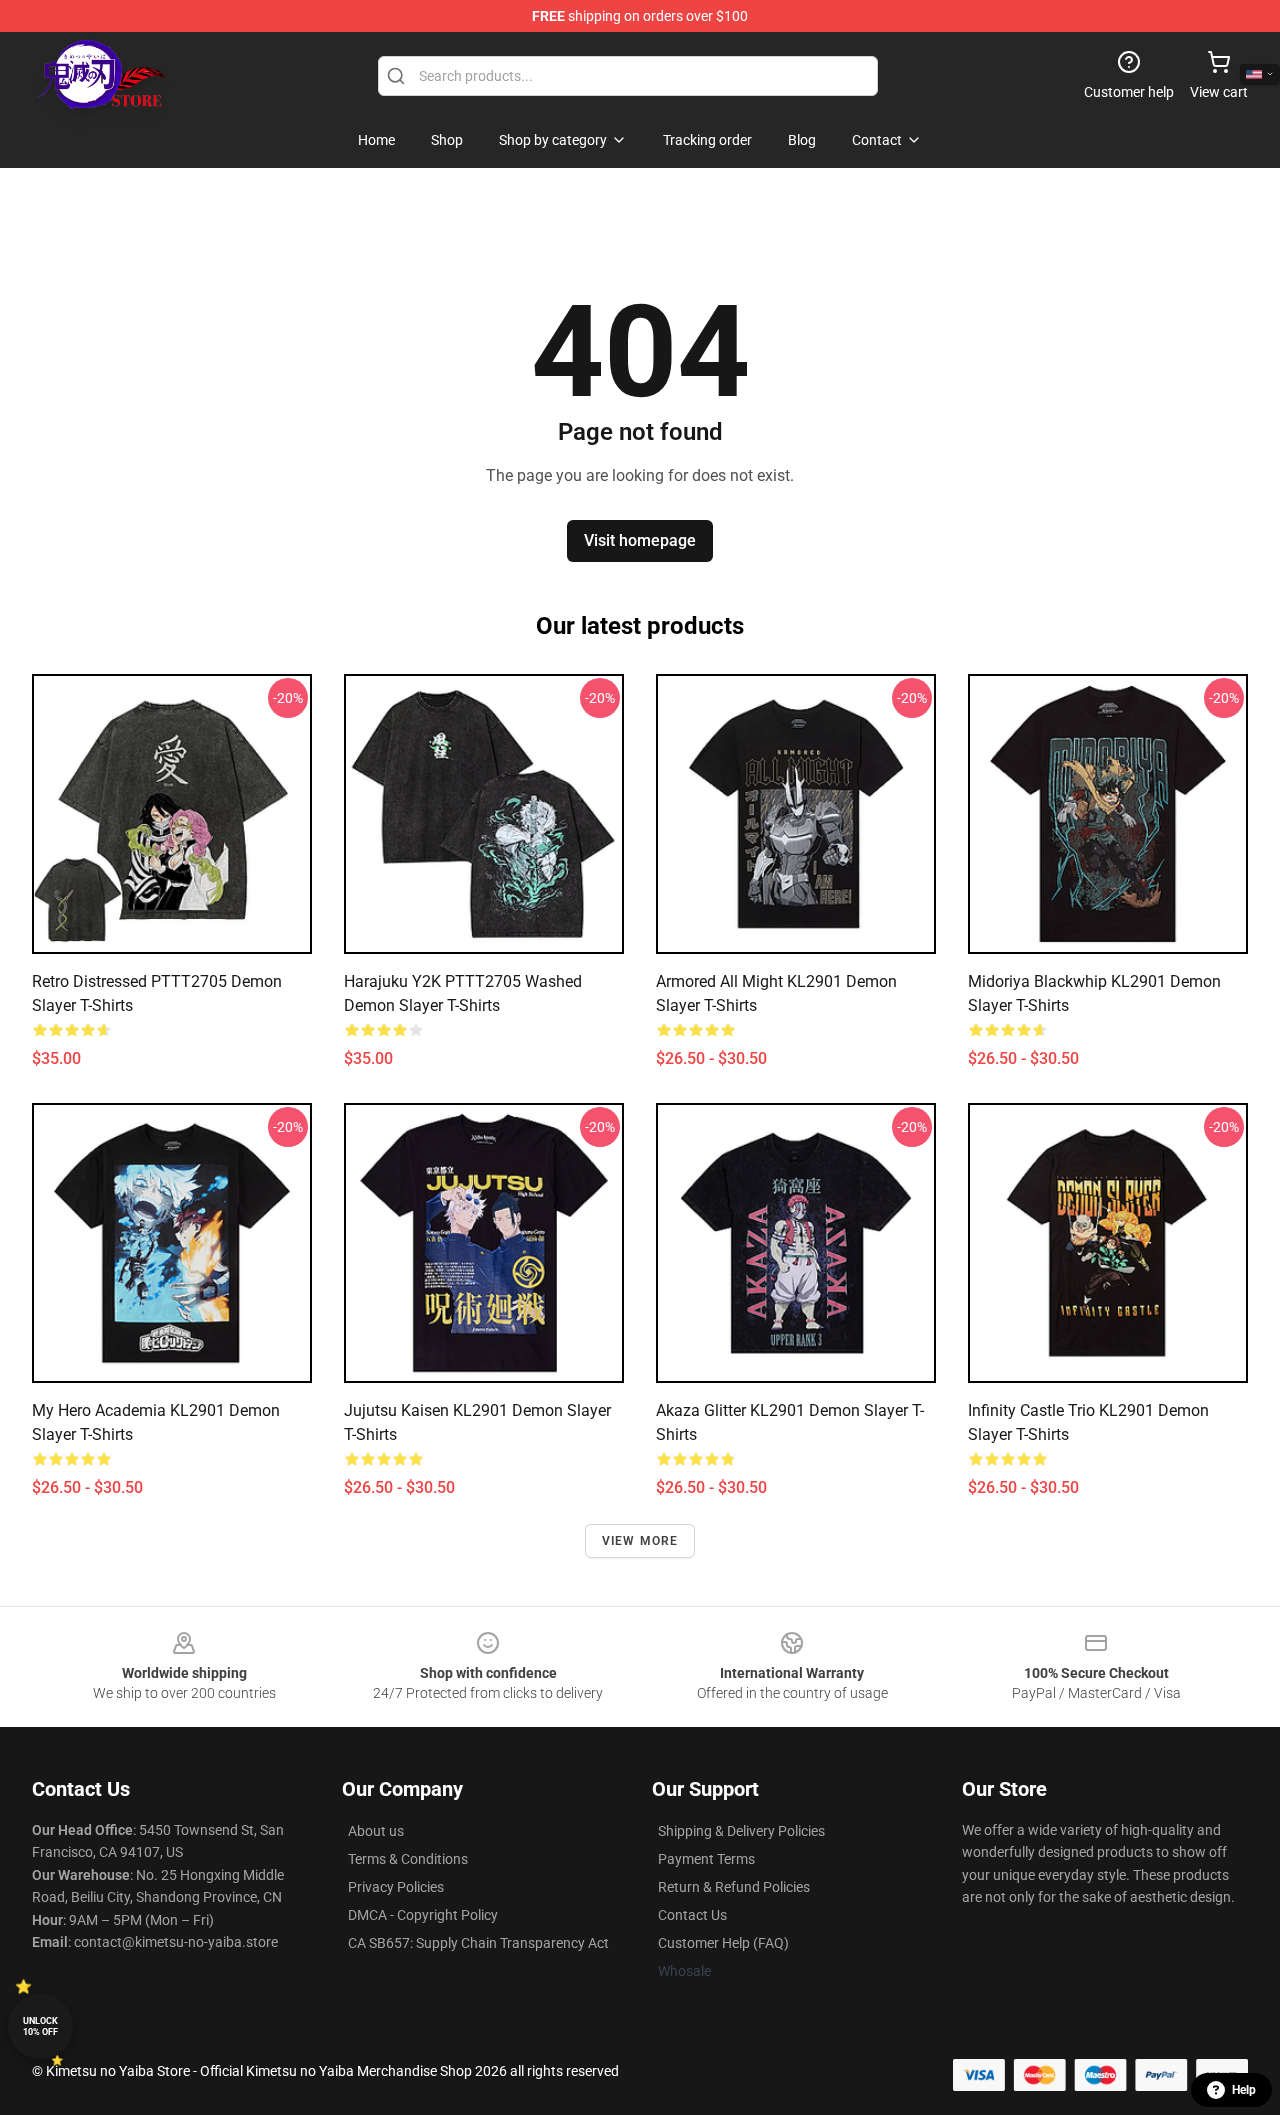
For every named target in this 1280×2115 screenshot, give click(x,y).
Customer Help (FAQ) (723, 1943)
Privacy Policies (396, 1887)
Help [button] (1244, 2090)
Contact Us (692, 1915)
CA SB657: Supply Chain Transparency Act (478, 1943)
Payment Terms (706, 1859)
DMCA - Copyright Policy (423, 1915)
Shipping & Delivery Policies (741, 1831)
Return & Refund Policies (734, 1887)
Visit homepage (640, 540)
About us (376, 1831)
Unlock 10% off (40, 2026)
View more (640, 1541)
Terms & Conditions (408, 1859)
